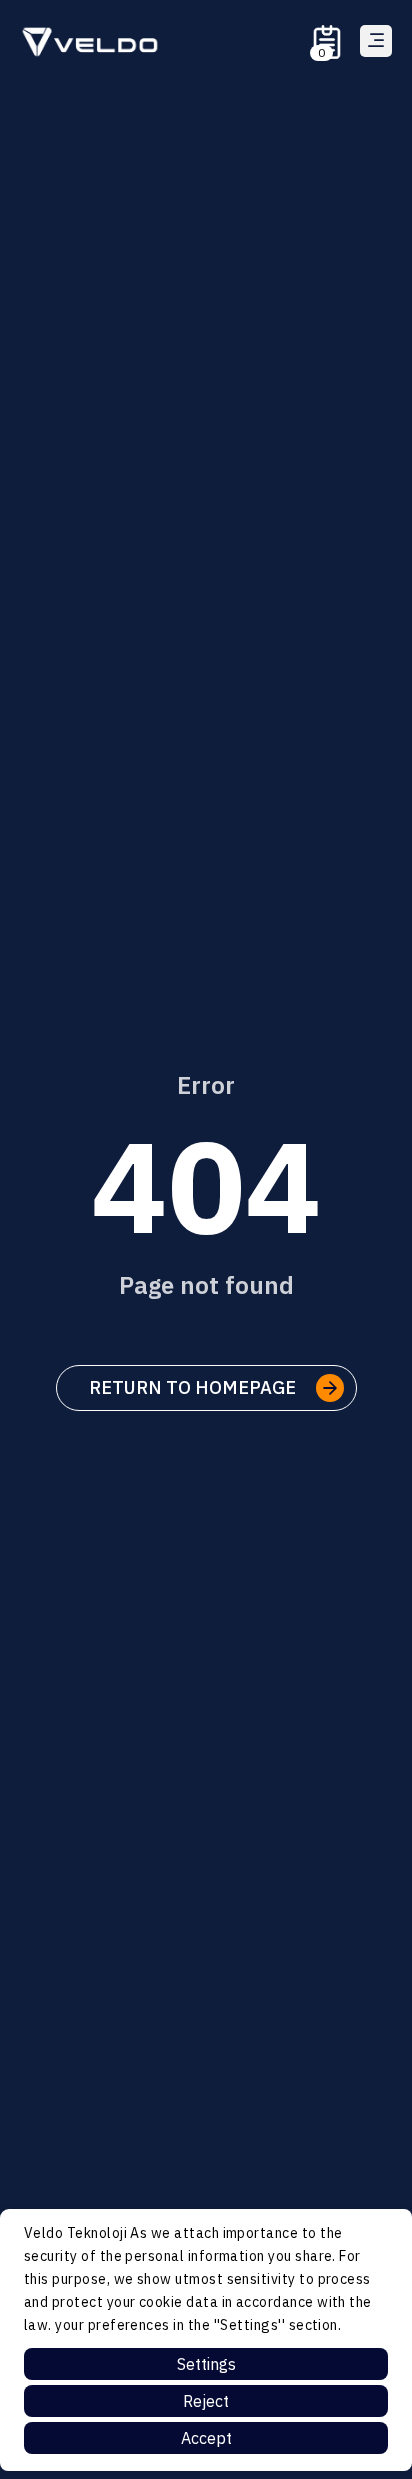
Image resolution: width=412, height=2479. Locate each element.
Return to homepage (192, 1387)
